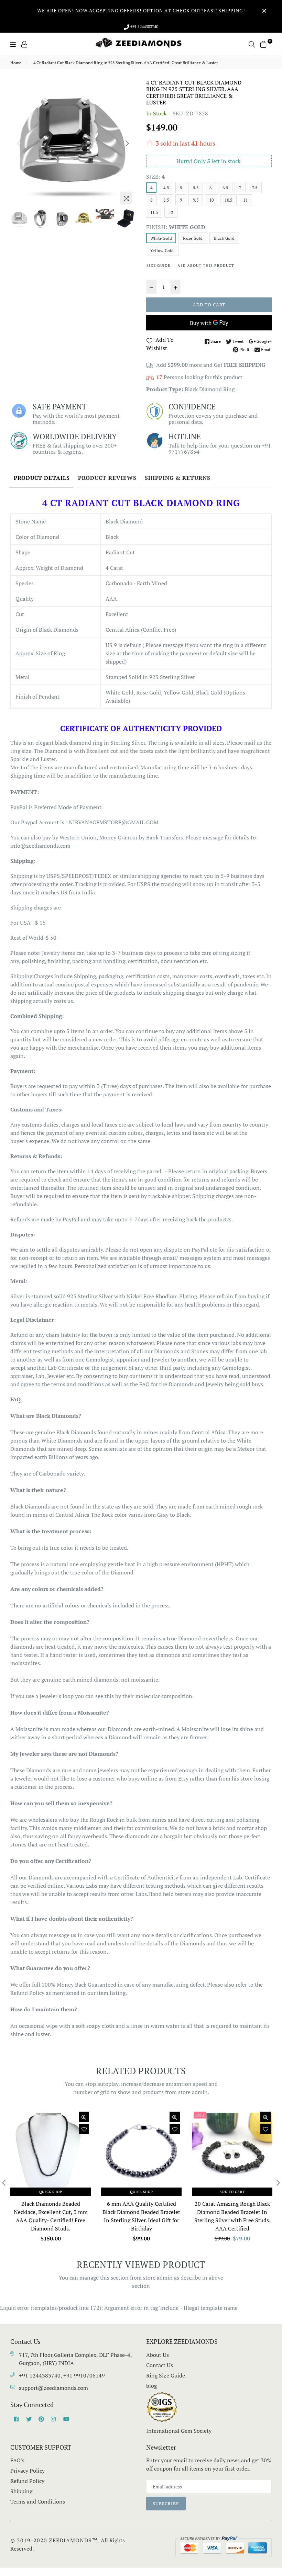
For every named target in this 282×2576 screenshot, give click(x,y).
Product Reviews (107, 478)
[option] (73, 142)
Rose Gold (193, 238)
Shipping (21, 2491)
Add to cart (232, 2192)
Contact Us (160, 2365)
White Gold (161, 238)
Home (16, 63)
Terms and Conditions (38, 2501)
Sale (200, 2115)
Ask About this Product (206, 265)
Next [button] (127, 143)
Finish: (176, 227)
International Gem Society (179, 2431)
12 (171, 212)
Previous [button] (19, 143)
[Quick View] (84, 2117)
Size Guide (158, 265)
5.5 (196, 188)
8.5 (166, 200)
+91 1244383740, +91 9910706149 (62, 2375)
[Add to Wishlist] (84, 2129)
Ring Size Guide (166, 2375)
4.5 (166, 188)
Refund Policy (27, 2481)
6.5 (225, 188)
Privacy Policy (28, 2471)
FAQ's (17, 2460)
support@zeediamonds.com (53, 2388)
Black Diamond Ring (210, 389)
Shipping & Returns (178, 478)
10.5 (228, 200)
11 (245, 200)
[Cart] (263, 44)
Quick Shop (51, 2192)
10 (211, 200)
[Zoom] (126, 198)
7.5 (255, 188)
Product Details (42, 478)
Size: (155, 177)
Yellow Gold (162, 251)
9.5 (196, 200)
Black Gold (224, 238)
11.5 (154, 212)
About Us (158, 2355)
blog (151, 2386)
